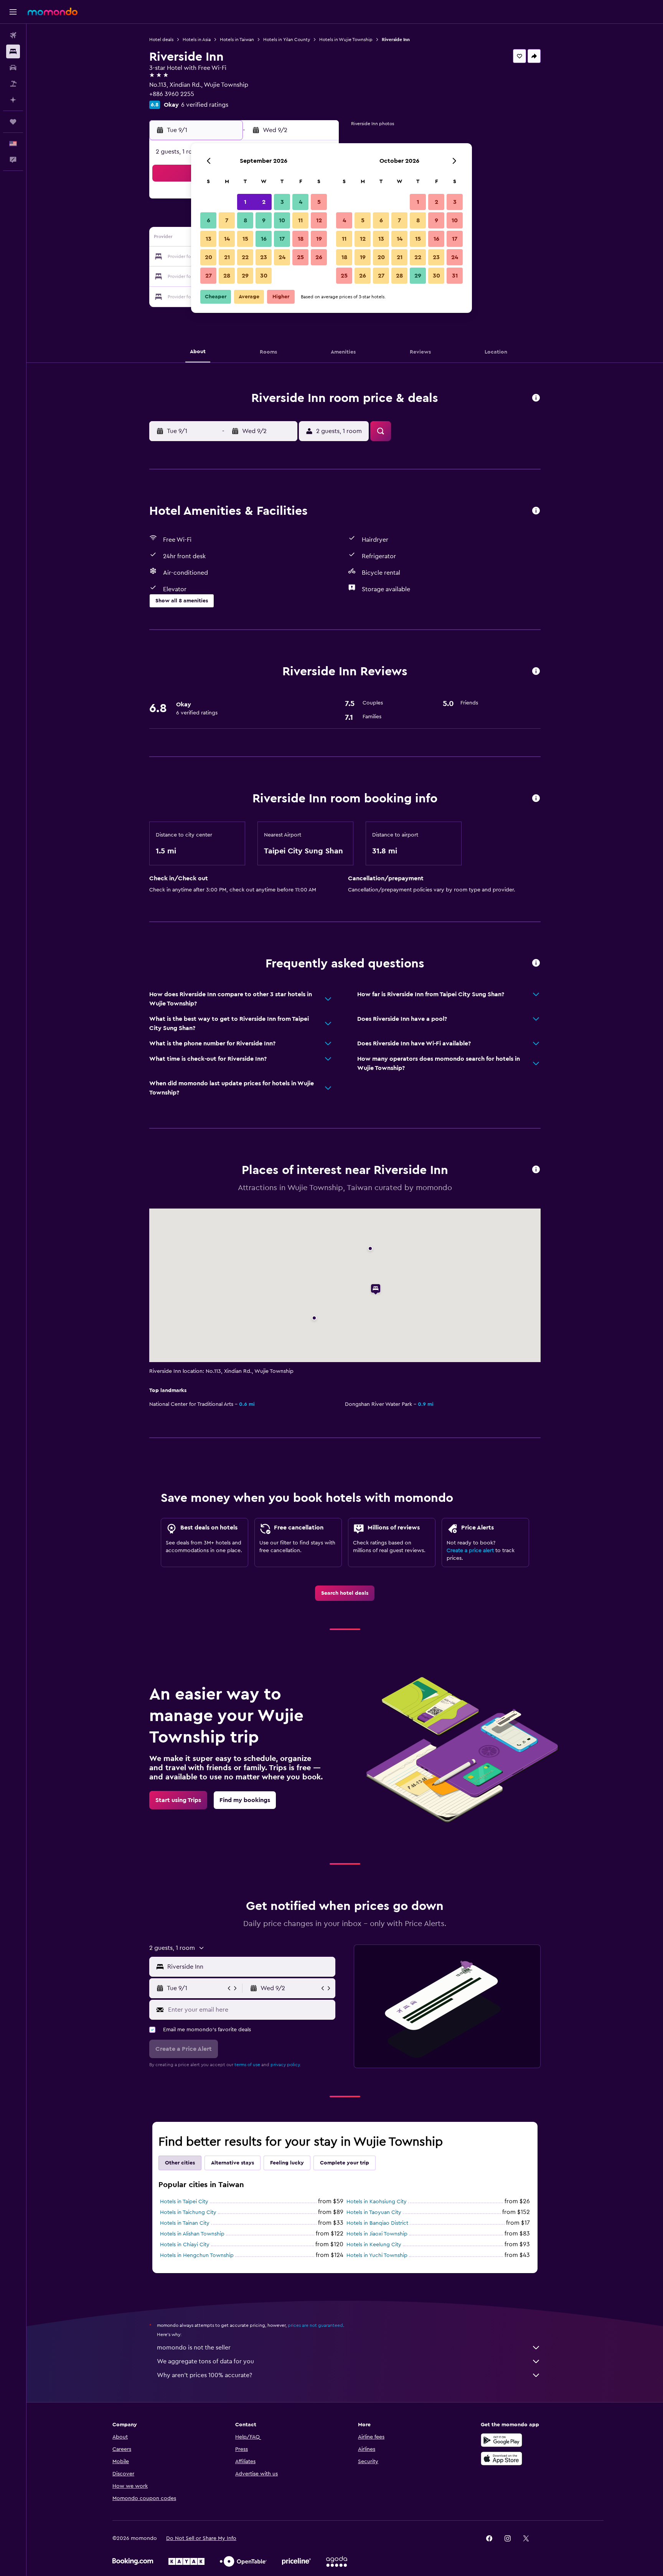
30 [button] (264, 276)
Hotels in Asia (197, 40)
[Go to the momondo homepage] (53, 12)
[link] (345, 1593)
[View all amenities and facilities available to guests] (536, 511)
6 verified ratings (205, 105)
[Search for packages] (13, 84)
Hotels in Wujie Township (346, 40)
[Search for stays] (13, 51)
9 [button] (264, 220)
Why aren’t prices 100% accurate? (205, 2375)
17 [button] (282, 239)
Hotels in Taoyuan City (374, 2212)
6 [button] (209, 220)
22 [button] (245, 257)
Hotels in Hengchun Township (197, 2255)
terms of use (247, 2065)
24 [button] (282, 257)
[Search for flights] (13, 35)
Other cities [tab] (180, 2163)
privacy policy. (286, 2065)
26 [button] (319, 257)
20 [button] (209, 257)
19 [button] (319, 239)
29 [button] (245, 276)
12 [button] (319, 220)
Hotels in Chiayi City (185, 2245)
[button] (13, 12)
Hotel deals (161, 40)
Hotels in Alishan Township (192, 2234)
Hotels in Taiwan (237, 40)
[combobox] (250, 1967)
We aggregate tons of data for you (205, 2361)
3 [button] (282, 202)
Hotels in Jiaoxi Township (377, 2234)
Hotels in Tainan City (185, 2223)
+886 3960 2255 (172, 94)
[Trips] (13, 122)
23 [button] (264, 257)
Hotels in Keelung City (374, 2245)
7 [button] (227, 220)
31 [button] (455, 276)
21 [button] (227, 257)
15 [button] (245, 239)
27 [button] (209, 276)
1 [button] (245, 202)
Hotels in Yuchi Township (377, 2255)
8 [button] (245, 220)
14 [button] (227, 239)
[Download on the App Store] (501, 2459)
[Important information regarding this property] (536, 799)
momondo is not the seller (194, 2348)
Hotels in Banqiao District (377, 2223)
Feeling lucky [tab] (287, 2163)
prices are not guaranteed (315, 2325)
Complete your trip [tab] (345, 2163)
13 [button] (209, 239)
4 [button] (301, 202)
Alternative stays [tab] (233, 2163)
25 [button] (300, 257)
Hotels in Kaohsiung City (377, 2202)
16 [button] (264, 239)
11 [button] (300, 220)
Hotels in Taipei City (184, 2202)
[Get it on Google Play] (501, 2440)
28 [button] (227, 276)
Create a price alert (470, 1551)
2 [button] (264, 202)
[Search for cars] (13, 68)
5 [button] (319, 202)
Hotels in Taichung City (188, 2212)
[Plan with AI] (13, 100)
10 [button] (282, 220)
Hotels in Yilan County (287, 40)
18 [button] (301, 239)
